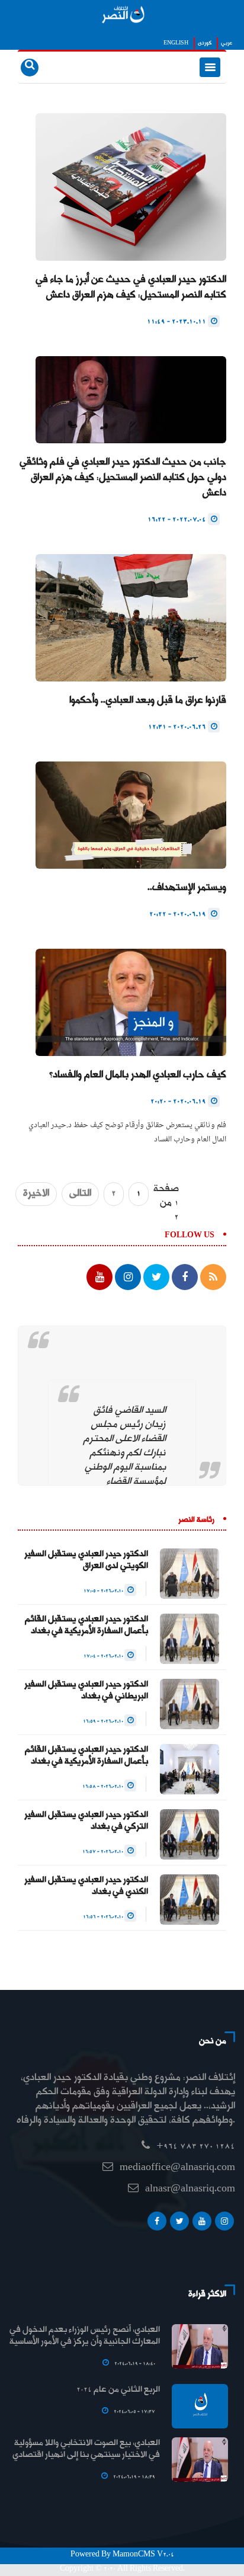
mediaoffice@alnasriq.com (177, 2168)
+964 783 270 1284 (196, 2147)
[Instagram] (224, 2224)
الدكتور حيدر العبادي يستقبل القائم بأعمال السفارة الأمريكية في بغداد (86, 1625)
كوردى (205, 43)
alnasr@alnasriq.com (190, 2189)
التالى (80, 1194)
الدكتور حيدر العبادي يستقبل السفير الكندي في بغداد (86, 1886)
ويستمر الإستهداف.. (187, 888)
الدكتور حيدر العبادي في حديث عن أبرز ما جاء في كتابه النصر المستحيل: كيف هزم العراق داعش (131, 288)
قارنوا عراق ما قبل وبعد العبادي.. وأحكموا (148, 701)
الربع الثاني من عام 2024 (118, 2390)
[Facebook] (157, 2224)
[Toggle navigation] (210, 67)
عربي (227, 43)
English (176, 43)
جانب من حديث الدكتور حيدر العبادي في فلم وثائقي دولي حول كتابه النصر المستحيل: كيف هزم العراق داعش (123, 478)
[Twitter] (179, 2224)
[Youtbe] (202, 2224)
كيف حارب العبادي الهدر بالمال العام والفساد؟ (138, 1075)
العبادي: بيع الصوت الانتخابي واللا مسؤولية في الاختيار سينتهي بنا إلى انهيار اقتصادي (86, 2449)
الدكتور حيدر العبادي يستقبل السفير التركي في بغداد (86, 1821)
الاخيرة (36, 1194)
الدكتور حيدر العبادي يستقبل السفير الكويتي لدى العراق (86, 1560)
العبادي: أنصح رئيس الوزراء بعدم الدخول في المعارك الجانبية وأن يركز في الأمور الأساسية (85, 2336)
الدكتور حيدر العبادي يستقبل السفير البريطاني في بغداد (86, 1691)
